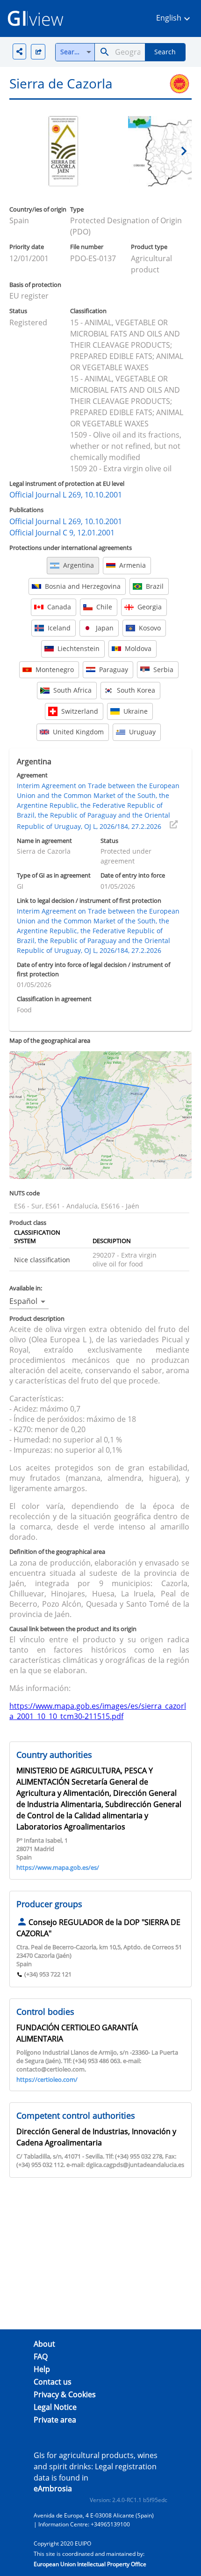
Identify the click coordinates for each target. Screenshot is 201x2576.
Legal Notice (55, 2407)
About (44, 2344)
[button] (174, 18)
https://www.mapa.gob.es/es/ (58, 1867)
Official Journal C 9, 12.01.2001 (62, 533)
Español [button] (23, 1301)
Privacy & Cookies (65, 2394)
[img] (38, 52)
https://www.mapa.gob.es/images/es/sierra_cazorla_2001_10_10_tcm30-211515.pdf (98, 1711)
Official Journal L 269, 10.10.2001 (66, 495)
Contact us (53, 2382)
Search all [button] (76, 52)
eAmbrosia (53, 2488)
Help (42, 2369)
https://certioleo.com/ (47, 2079)
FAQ (41, 2356)
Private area (55, 2420)
